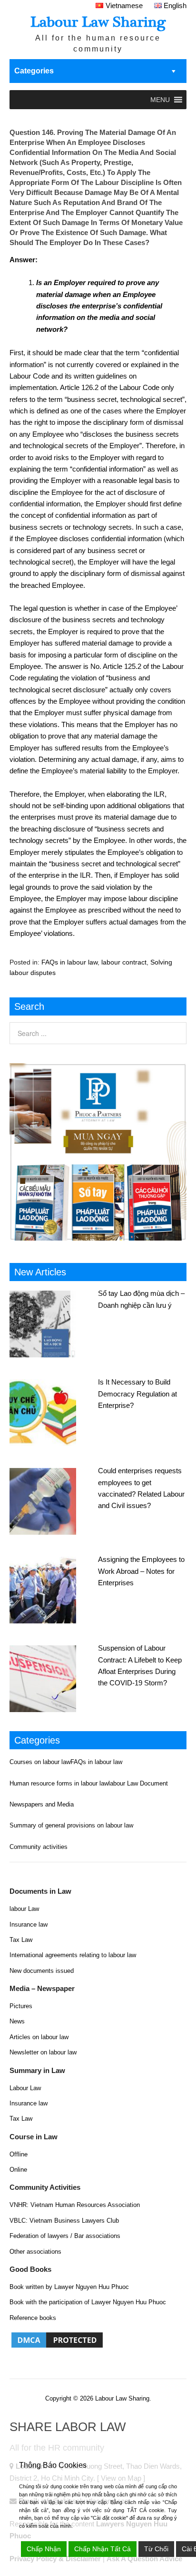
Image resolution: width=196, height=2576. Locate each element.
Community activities (39, 1847)
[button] (160, 100)
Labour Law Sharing (98, 22)
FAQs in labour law (69, 962)
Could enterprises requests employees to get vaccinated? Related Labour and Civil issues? (141, 1488)
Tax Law (21, 1940)
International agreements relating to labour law (73, 1955)
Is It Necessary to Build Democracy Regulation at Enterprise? (137, 1394)
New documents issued (42, 1971)
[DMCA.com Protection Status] (57, 2347)
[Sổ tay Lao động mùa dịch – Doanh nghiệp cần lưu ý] (54, 1323)
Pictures (21, 2006)
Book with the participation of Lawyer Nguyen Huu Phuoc (88, 2302)
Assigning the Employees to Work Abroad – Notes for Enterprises (141, 1571)
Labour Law (25, 2088)
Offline (19, 2154)
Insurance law (29, 1924)
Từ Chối (156, 2549)
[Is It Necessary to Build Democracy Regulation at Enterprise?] (54, 1411)
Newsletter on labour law (43, 2052)
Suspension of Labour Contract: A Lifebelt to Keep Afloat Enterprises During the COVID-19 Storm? (140, 1665)
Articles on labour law (39, 2037)
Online (18, 2170)
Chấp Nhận (44, 2549)
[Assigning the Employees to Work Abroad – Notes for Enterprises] (54, 1589)
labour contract (124, 962)
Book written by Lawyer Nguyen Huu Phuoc (69, 2287)
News (17, 2021)
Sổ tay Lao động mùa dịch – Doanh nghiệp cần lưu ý (141, 1299)
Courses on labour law (40, 1762)
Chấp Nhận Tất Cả (103, 2549)
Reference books (33, 2318)
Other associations (35, 2252)
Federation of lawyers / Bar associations (65, 2236)
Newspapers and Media (42, 1804)
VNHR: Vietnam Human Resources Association (75, 2205)
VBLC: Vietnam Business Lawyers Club (64, 2221)
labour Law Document (138, 1783)
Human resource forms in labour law (59, 1783)
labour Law (24, 1909)
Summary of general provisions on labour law (71, 1825)
